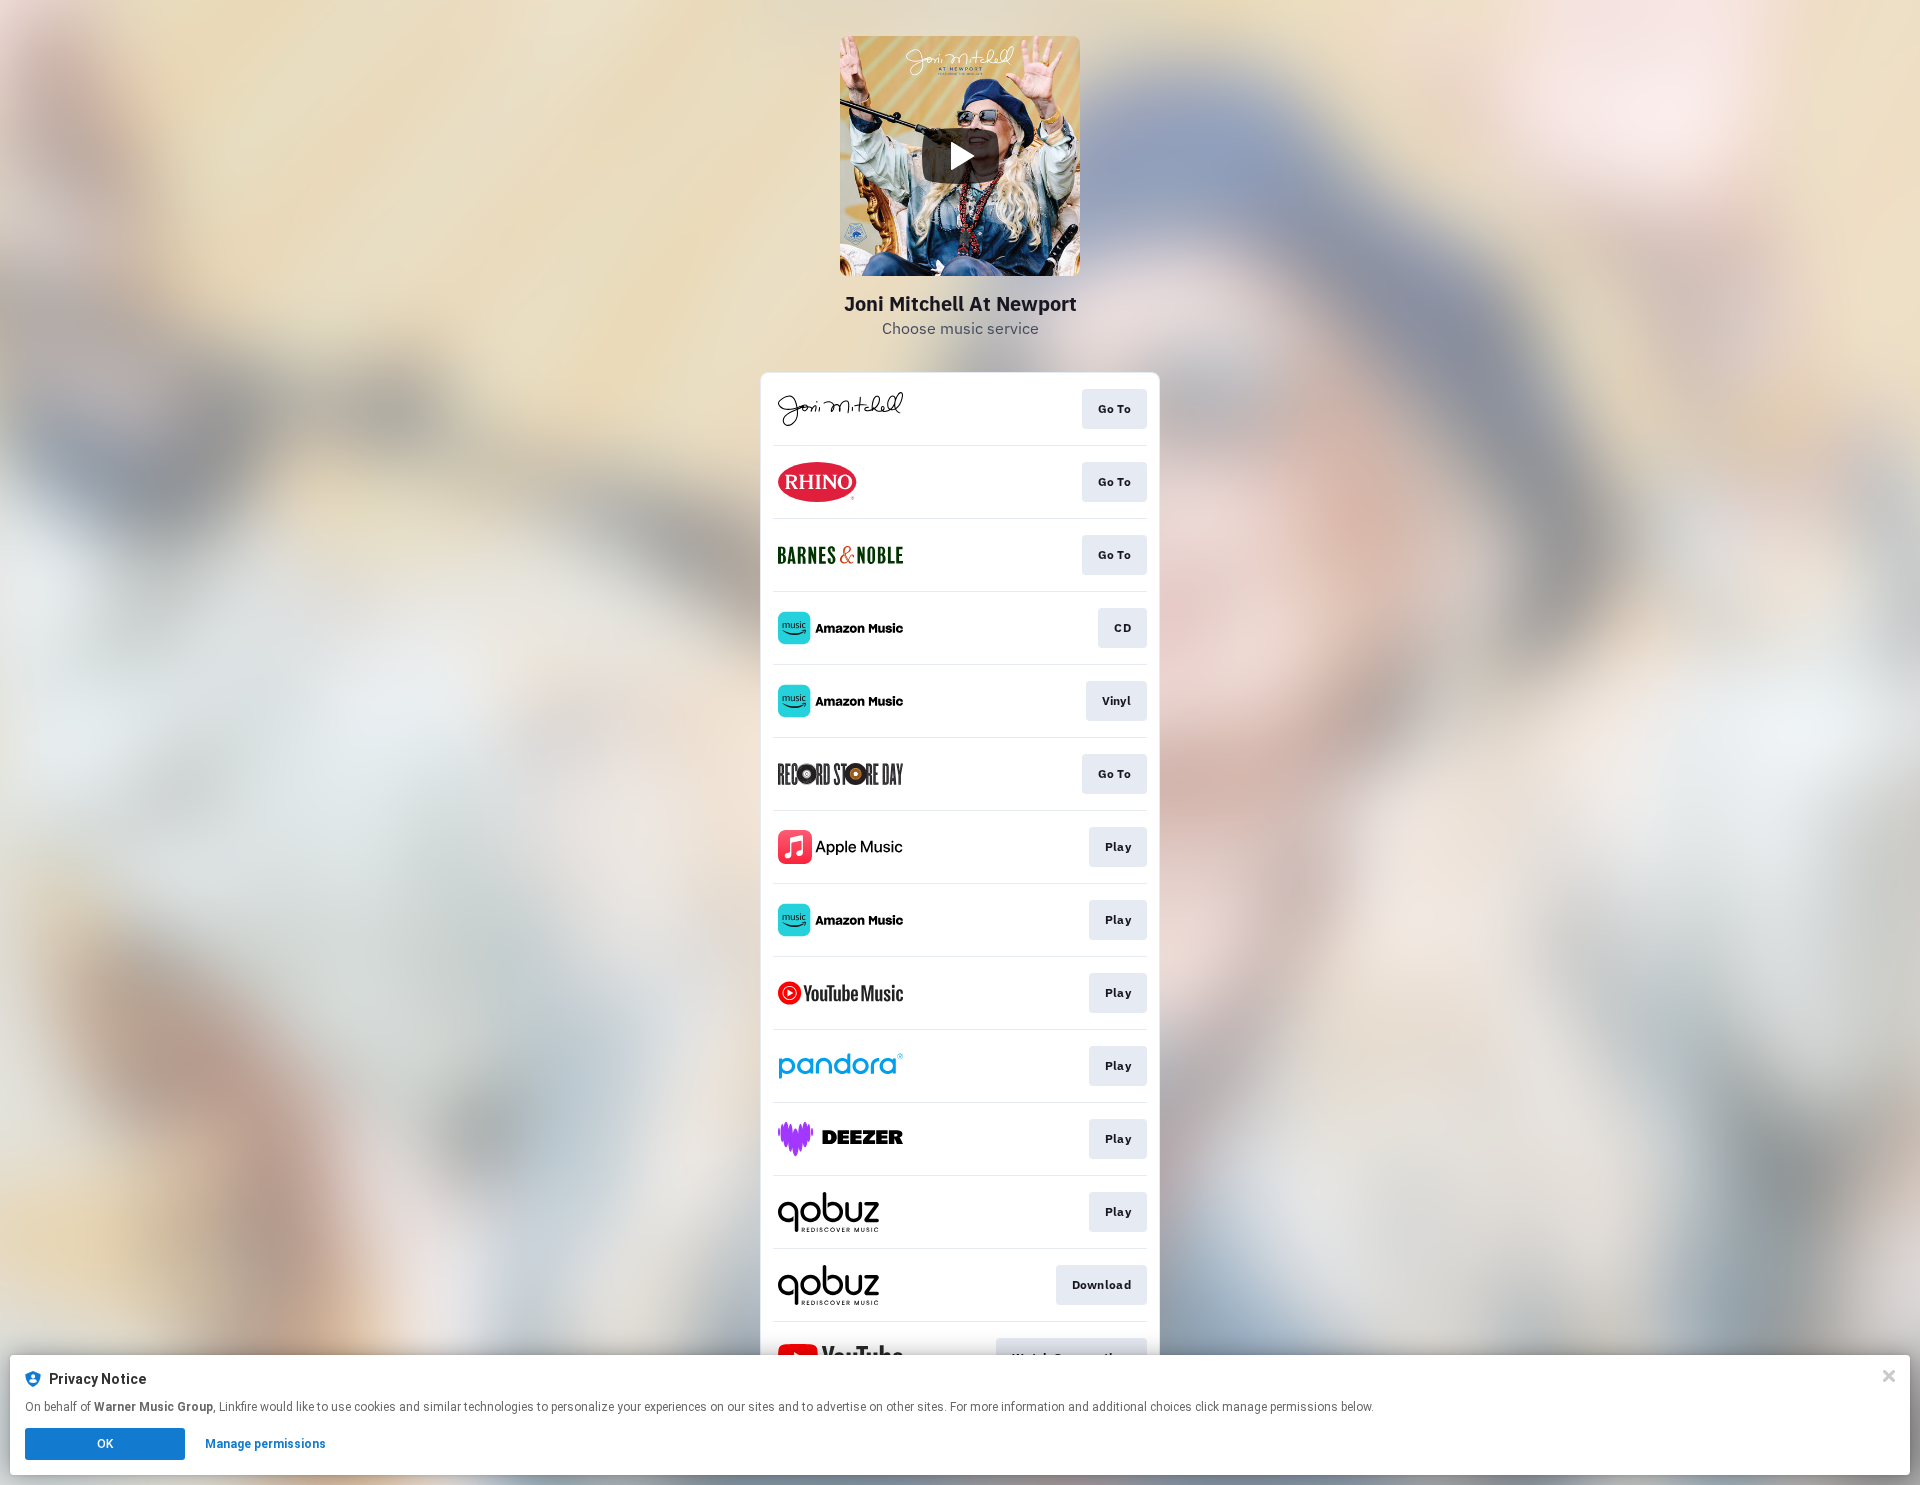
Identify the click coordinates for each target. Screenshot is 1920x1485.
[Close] (1889, 1376)
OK (105, 1444)
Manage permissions (265, 1444)
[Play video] (960, 156)
